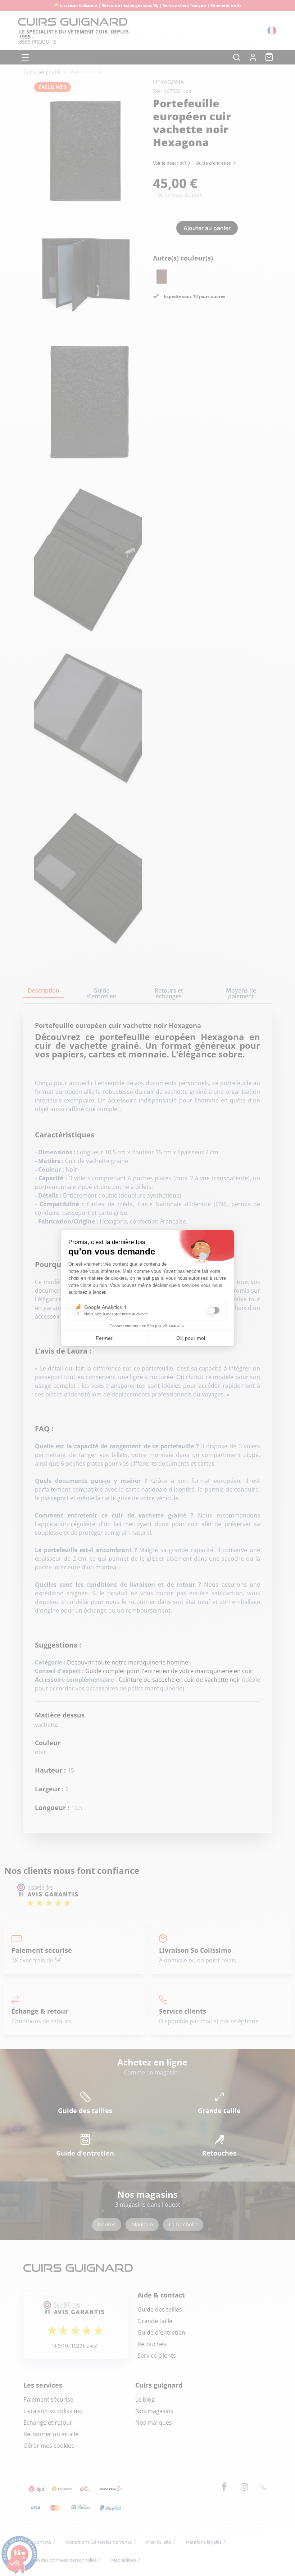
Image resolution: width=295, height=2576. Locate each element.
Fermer (104, 1338)
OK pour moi (191, 1338)
